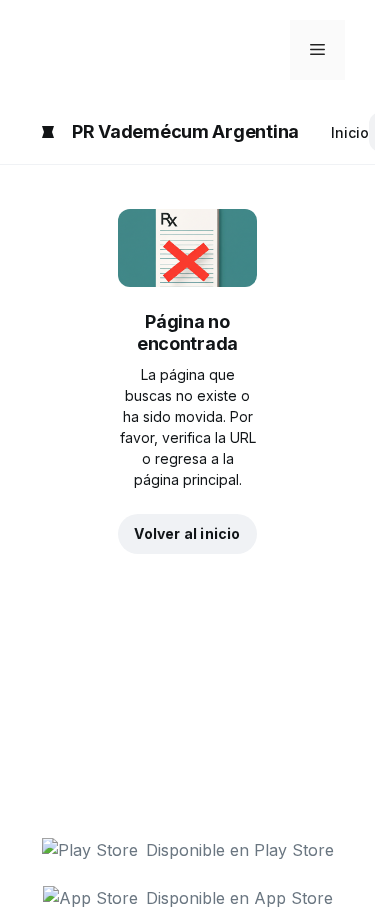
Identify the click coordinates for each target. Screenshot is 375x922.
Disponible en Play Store (240, 850)
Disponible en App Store (239, 898)
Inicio (350, 132)
